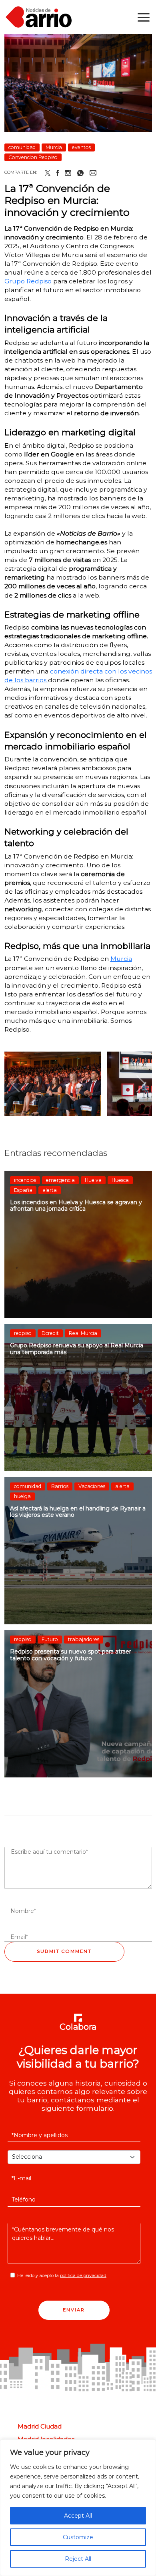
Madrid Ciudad (40, 2427)
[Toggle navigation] (144, 17)
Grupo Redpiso (28, 281)
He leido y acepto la (62, 2275)
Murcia (121, 959)
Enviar (74, 2310)
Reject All (78, 2559)
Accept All (78, 2516)
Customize (78, 2537)
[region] (78, 2508)
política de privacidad (83, 2275)
